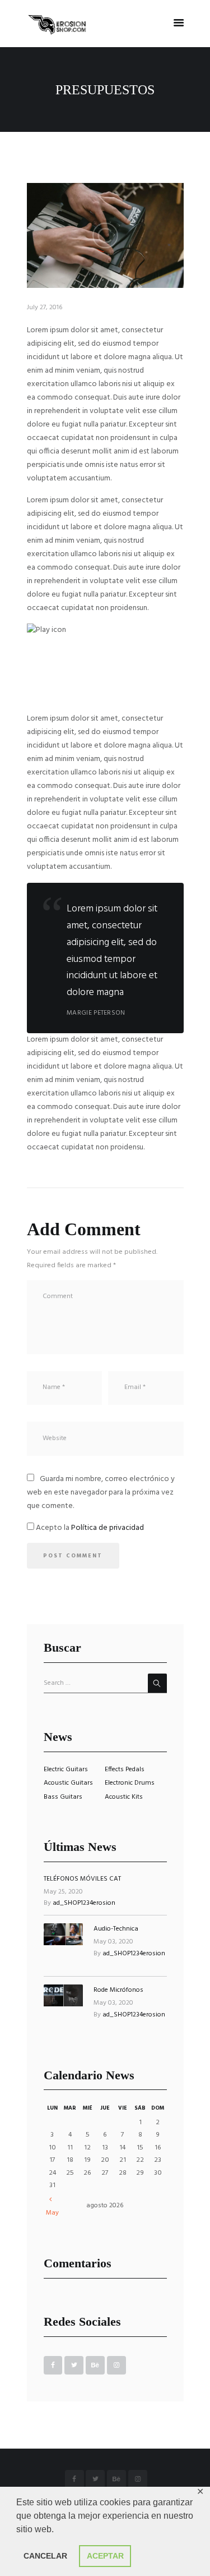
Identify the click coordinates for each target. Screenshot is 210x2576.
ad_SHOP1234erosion (84, 1903)
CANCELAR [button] (45, 2556)
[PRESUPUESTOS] (105, 235)
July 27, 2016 (45, 308)
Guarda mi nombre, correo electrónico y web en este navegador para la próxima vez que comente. (101, 1493)
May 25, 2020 (63, 1892)
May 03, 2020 (113, 1942)
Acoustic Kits (124, 1797)
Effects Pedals (125, 1770)
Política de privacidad (108, 1528)
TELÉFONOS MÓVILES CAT (82, 1879)
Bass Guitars (63, 1797)
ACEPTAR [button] (105, 2556)
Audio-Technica (116, 1929)
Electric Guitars (66, 1770)
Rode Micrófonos (118, 1990)
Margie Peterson (96, 1013)
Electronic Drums (130, 1783)
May (52, 2213)
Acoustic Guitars (68, 1783)
